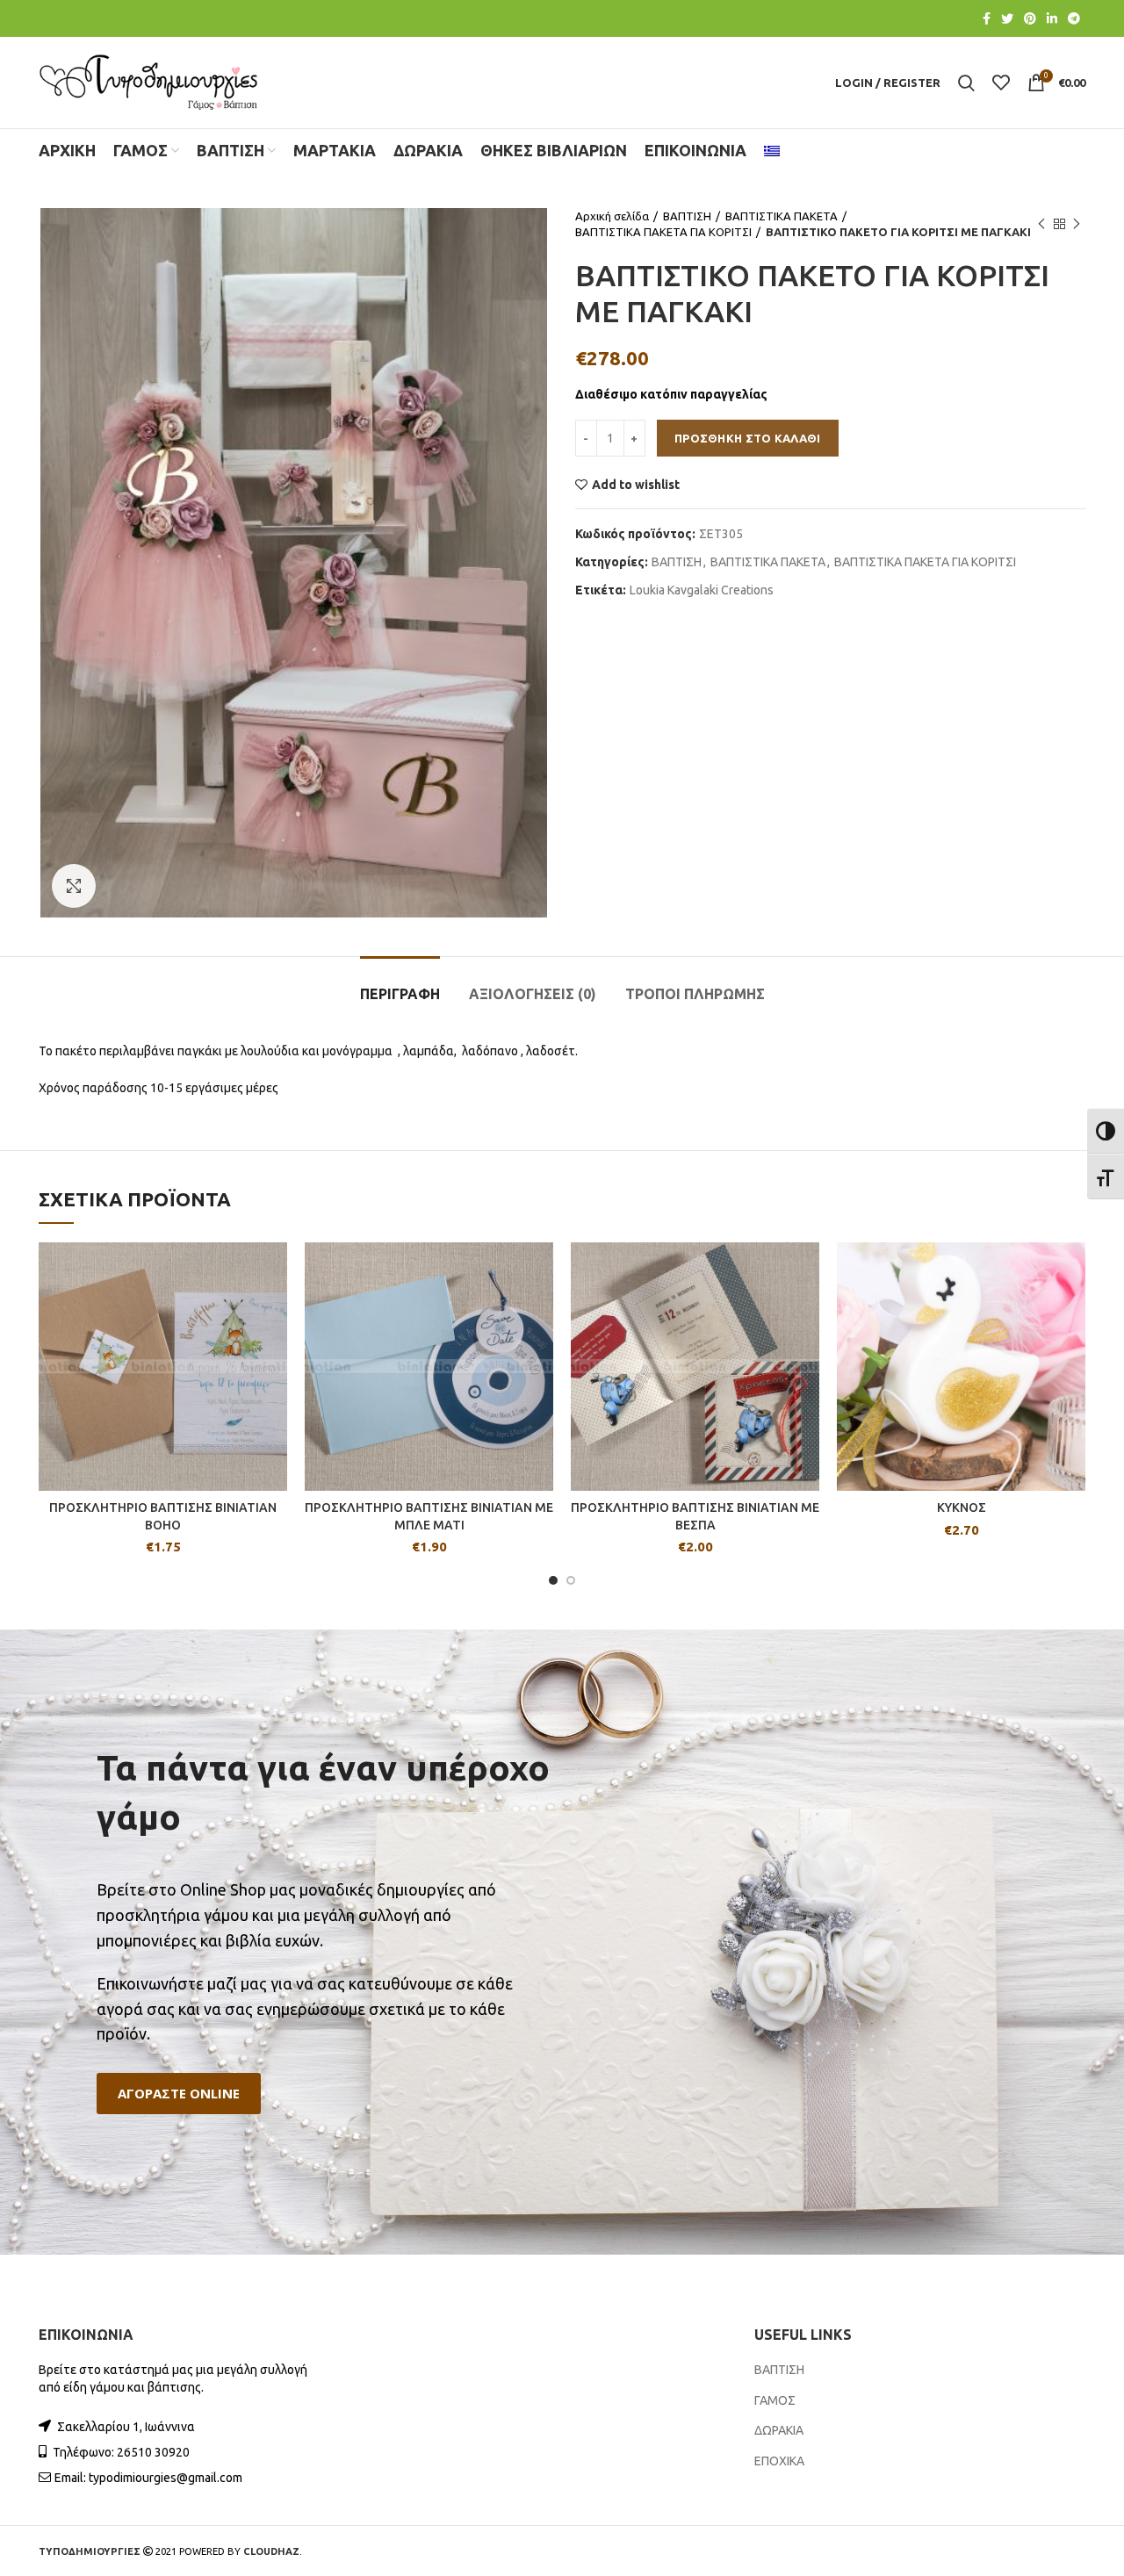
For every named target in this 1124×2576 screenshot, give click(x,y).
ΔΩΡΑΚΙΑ (779, 2430)
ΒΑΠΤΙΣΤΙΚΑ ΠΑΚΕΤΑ (782, 216)
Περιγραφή (400, 994)
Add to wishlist (636, 485)
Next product (1077, 224)
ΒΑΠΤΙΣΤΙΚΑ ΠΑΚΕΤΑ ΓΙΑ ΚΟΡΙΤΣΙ (663, 232)
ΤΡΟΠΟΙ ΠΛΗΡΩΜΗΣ (695, 994)
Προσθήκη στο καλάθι (748, 438)
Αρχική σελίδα (612, 216)
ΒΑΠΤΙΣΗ (687, 216)
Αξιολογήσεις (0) (533, 994)
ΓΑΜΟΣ (775, 2400)
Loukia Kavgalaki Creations (702, 590)
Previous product (1041, 224)
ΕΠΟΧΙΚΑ (779, 2461)
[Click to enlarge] (74, 886)
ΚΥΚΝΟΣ (962, 1507)
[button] (179, 2094)
